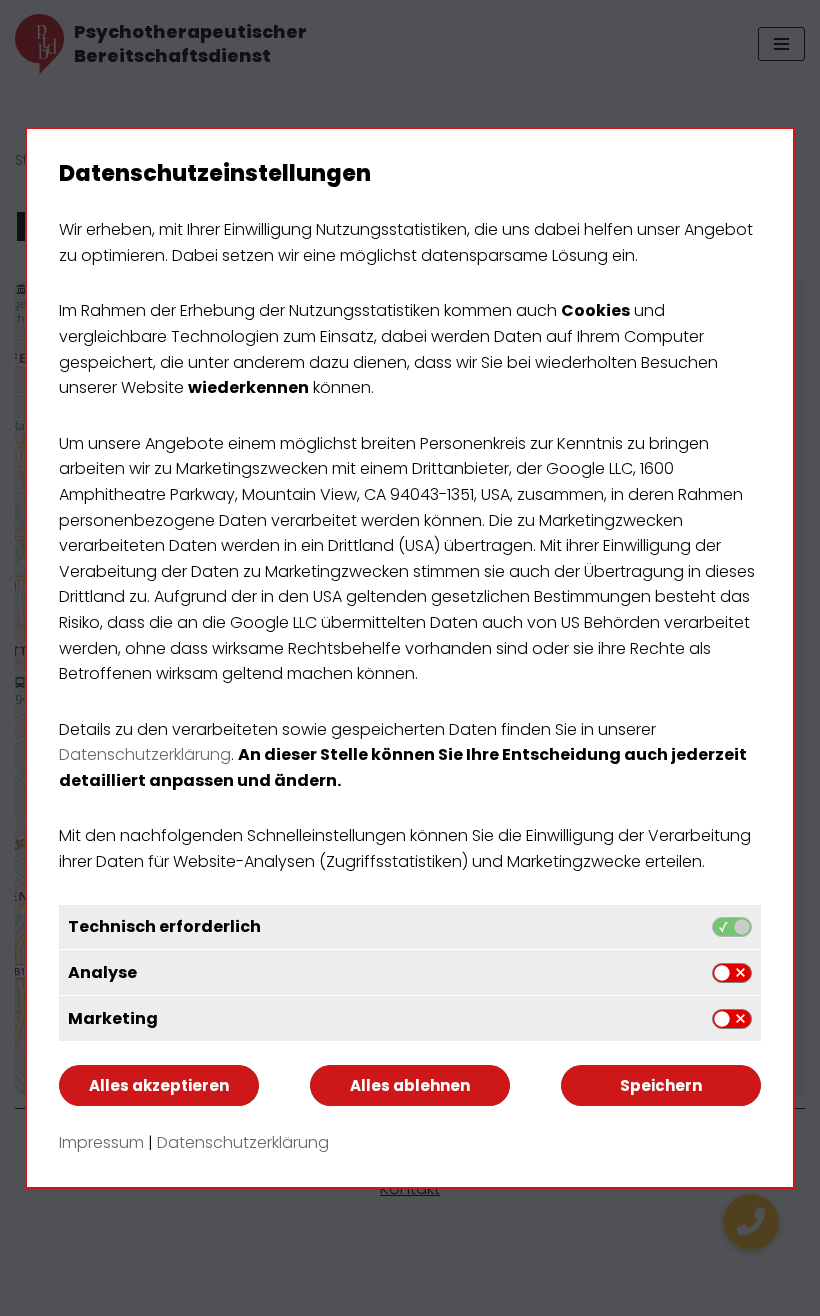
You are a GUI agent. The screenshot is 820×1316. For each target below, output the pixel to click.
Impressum (101, 1142)
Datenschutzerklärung (145, 754)
